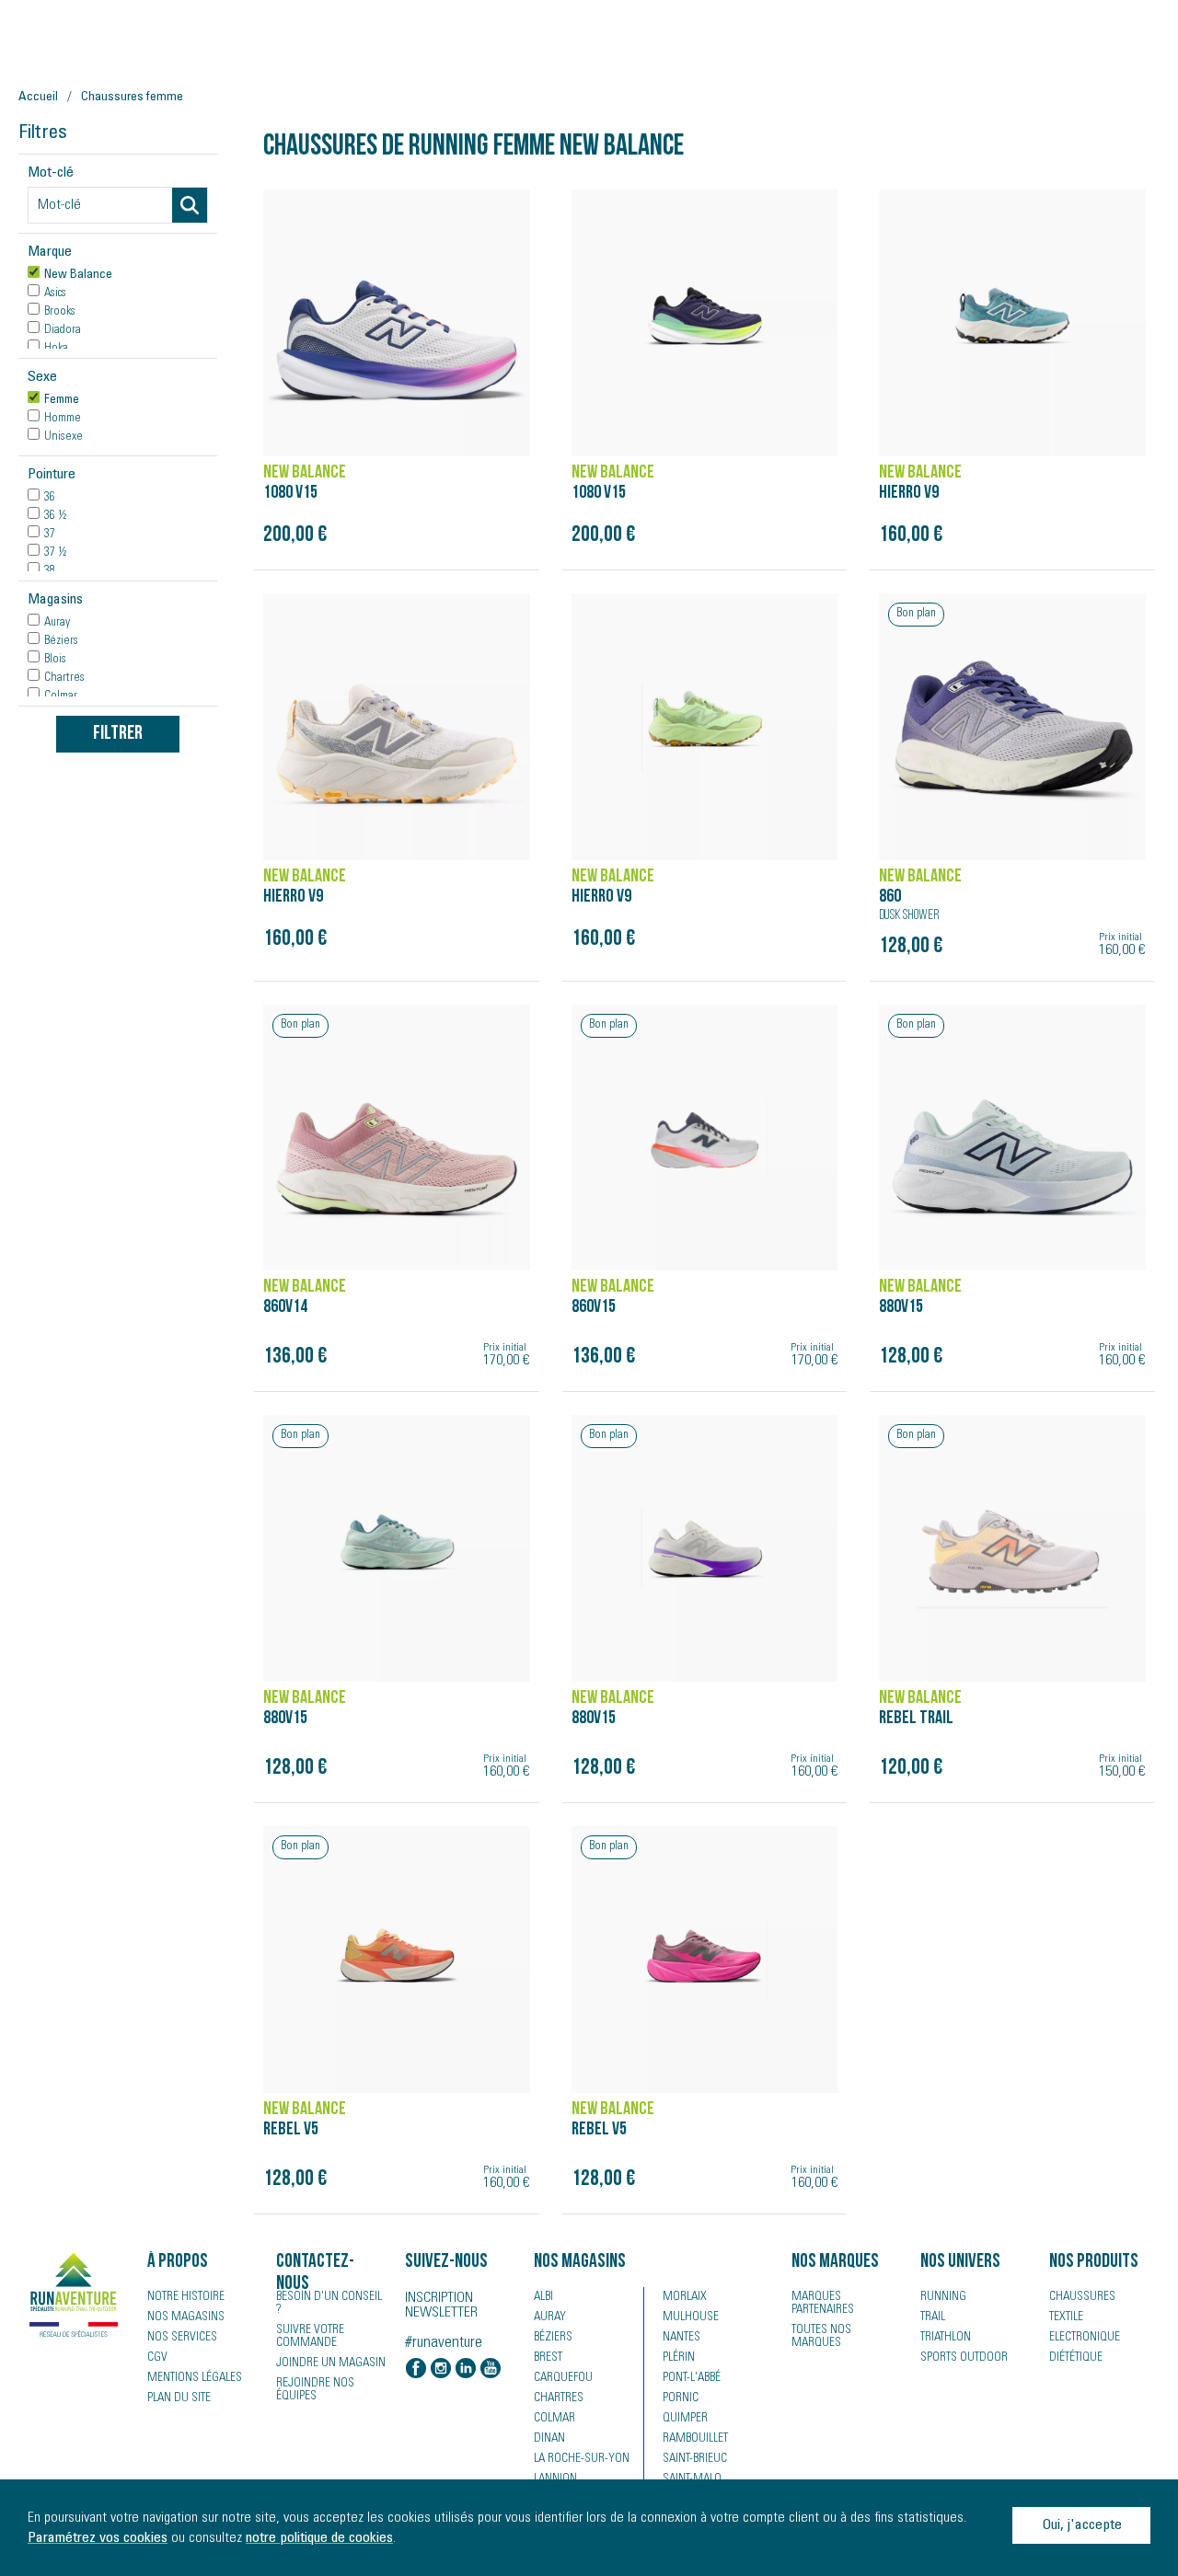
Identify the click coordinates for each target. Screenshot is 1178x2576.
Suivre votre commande (310, 2337)
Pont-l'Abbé (692, 2378)
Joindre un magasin (331, 2363)
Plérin (679, 2358)
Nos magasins (186, 2317)
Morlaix (685, 2297)
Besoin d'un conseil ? (329, 2304)
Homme (63, 419)
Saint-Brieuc (695, 2459)
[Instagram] (441, 2370)
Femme (62, 400)
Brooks (60, 312)
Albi (543, 2297)
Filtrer (118, 734)
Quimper (685, 2419)
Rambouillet (695, 2439)
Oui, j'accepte (1082, 2525)
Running (943, 2297)
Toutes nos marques (821, 2337)
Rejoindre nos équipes (315, 2390)
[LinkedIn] (466, 2370)
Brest (548, 2358)
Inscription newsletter (441, 2306)
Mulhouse (691, 2317)
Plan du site (179, 2398)
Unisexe (64, 437)
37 (50, 535)
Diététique (1076, 2358)
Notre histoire (186, 2297)
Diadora (63, 330)
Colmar (554, 2419)
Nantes (681, 2338)
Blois (55, 660)
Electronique (1085, 2338)
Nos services (182, 2338)
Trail (933, 2317)
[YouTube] (491, 2370)
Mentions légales (195, 2378)
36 (50, 498)
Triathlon (946, 2338)
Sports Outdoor (964, 2358)
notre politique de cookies (319, 2538)
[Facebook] (416, 2370)
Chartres (64, 678)
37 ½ (55, 553)
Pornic (681, 2398)
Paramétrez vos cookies (98, 2538)
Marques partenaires (823, 2304)
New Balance (78, 275)
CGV (157, 2358)
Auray (57, 623)
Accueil (38, 98)
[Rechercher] (190, 205)
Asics (55, 293)
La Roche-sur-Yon (582, 2459)
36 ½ (55, 516)
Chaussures (1082, 2297)
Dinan (549, 2439)
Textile (1066, 2317)
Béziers (61, 641)
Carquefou (563, 2378)
